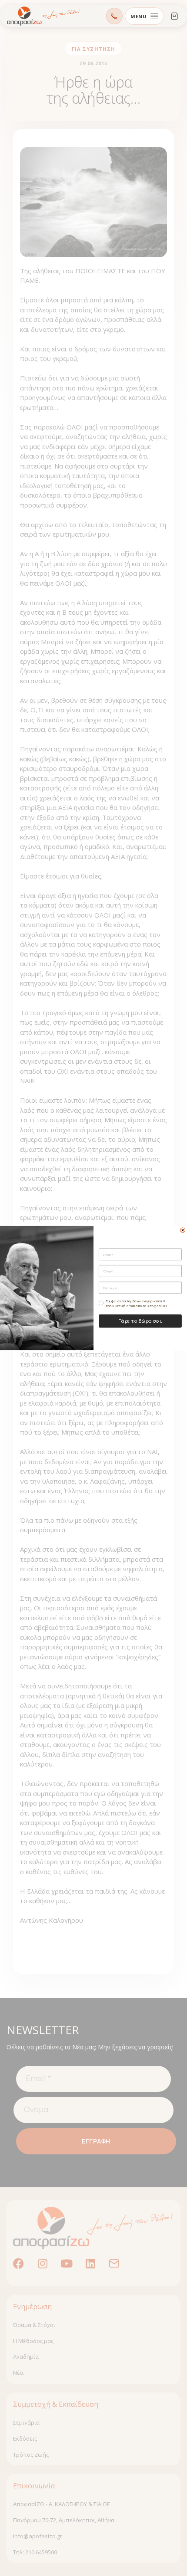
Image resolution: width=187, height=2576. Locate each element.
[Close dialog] (183, 1230)
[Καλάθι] (174, 16)
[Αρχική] (43, 16)
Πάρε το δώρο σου (140, 1321)
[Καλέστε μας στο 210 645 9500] (114, 16)
